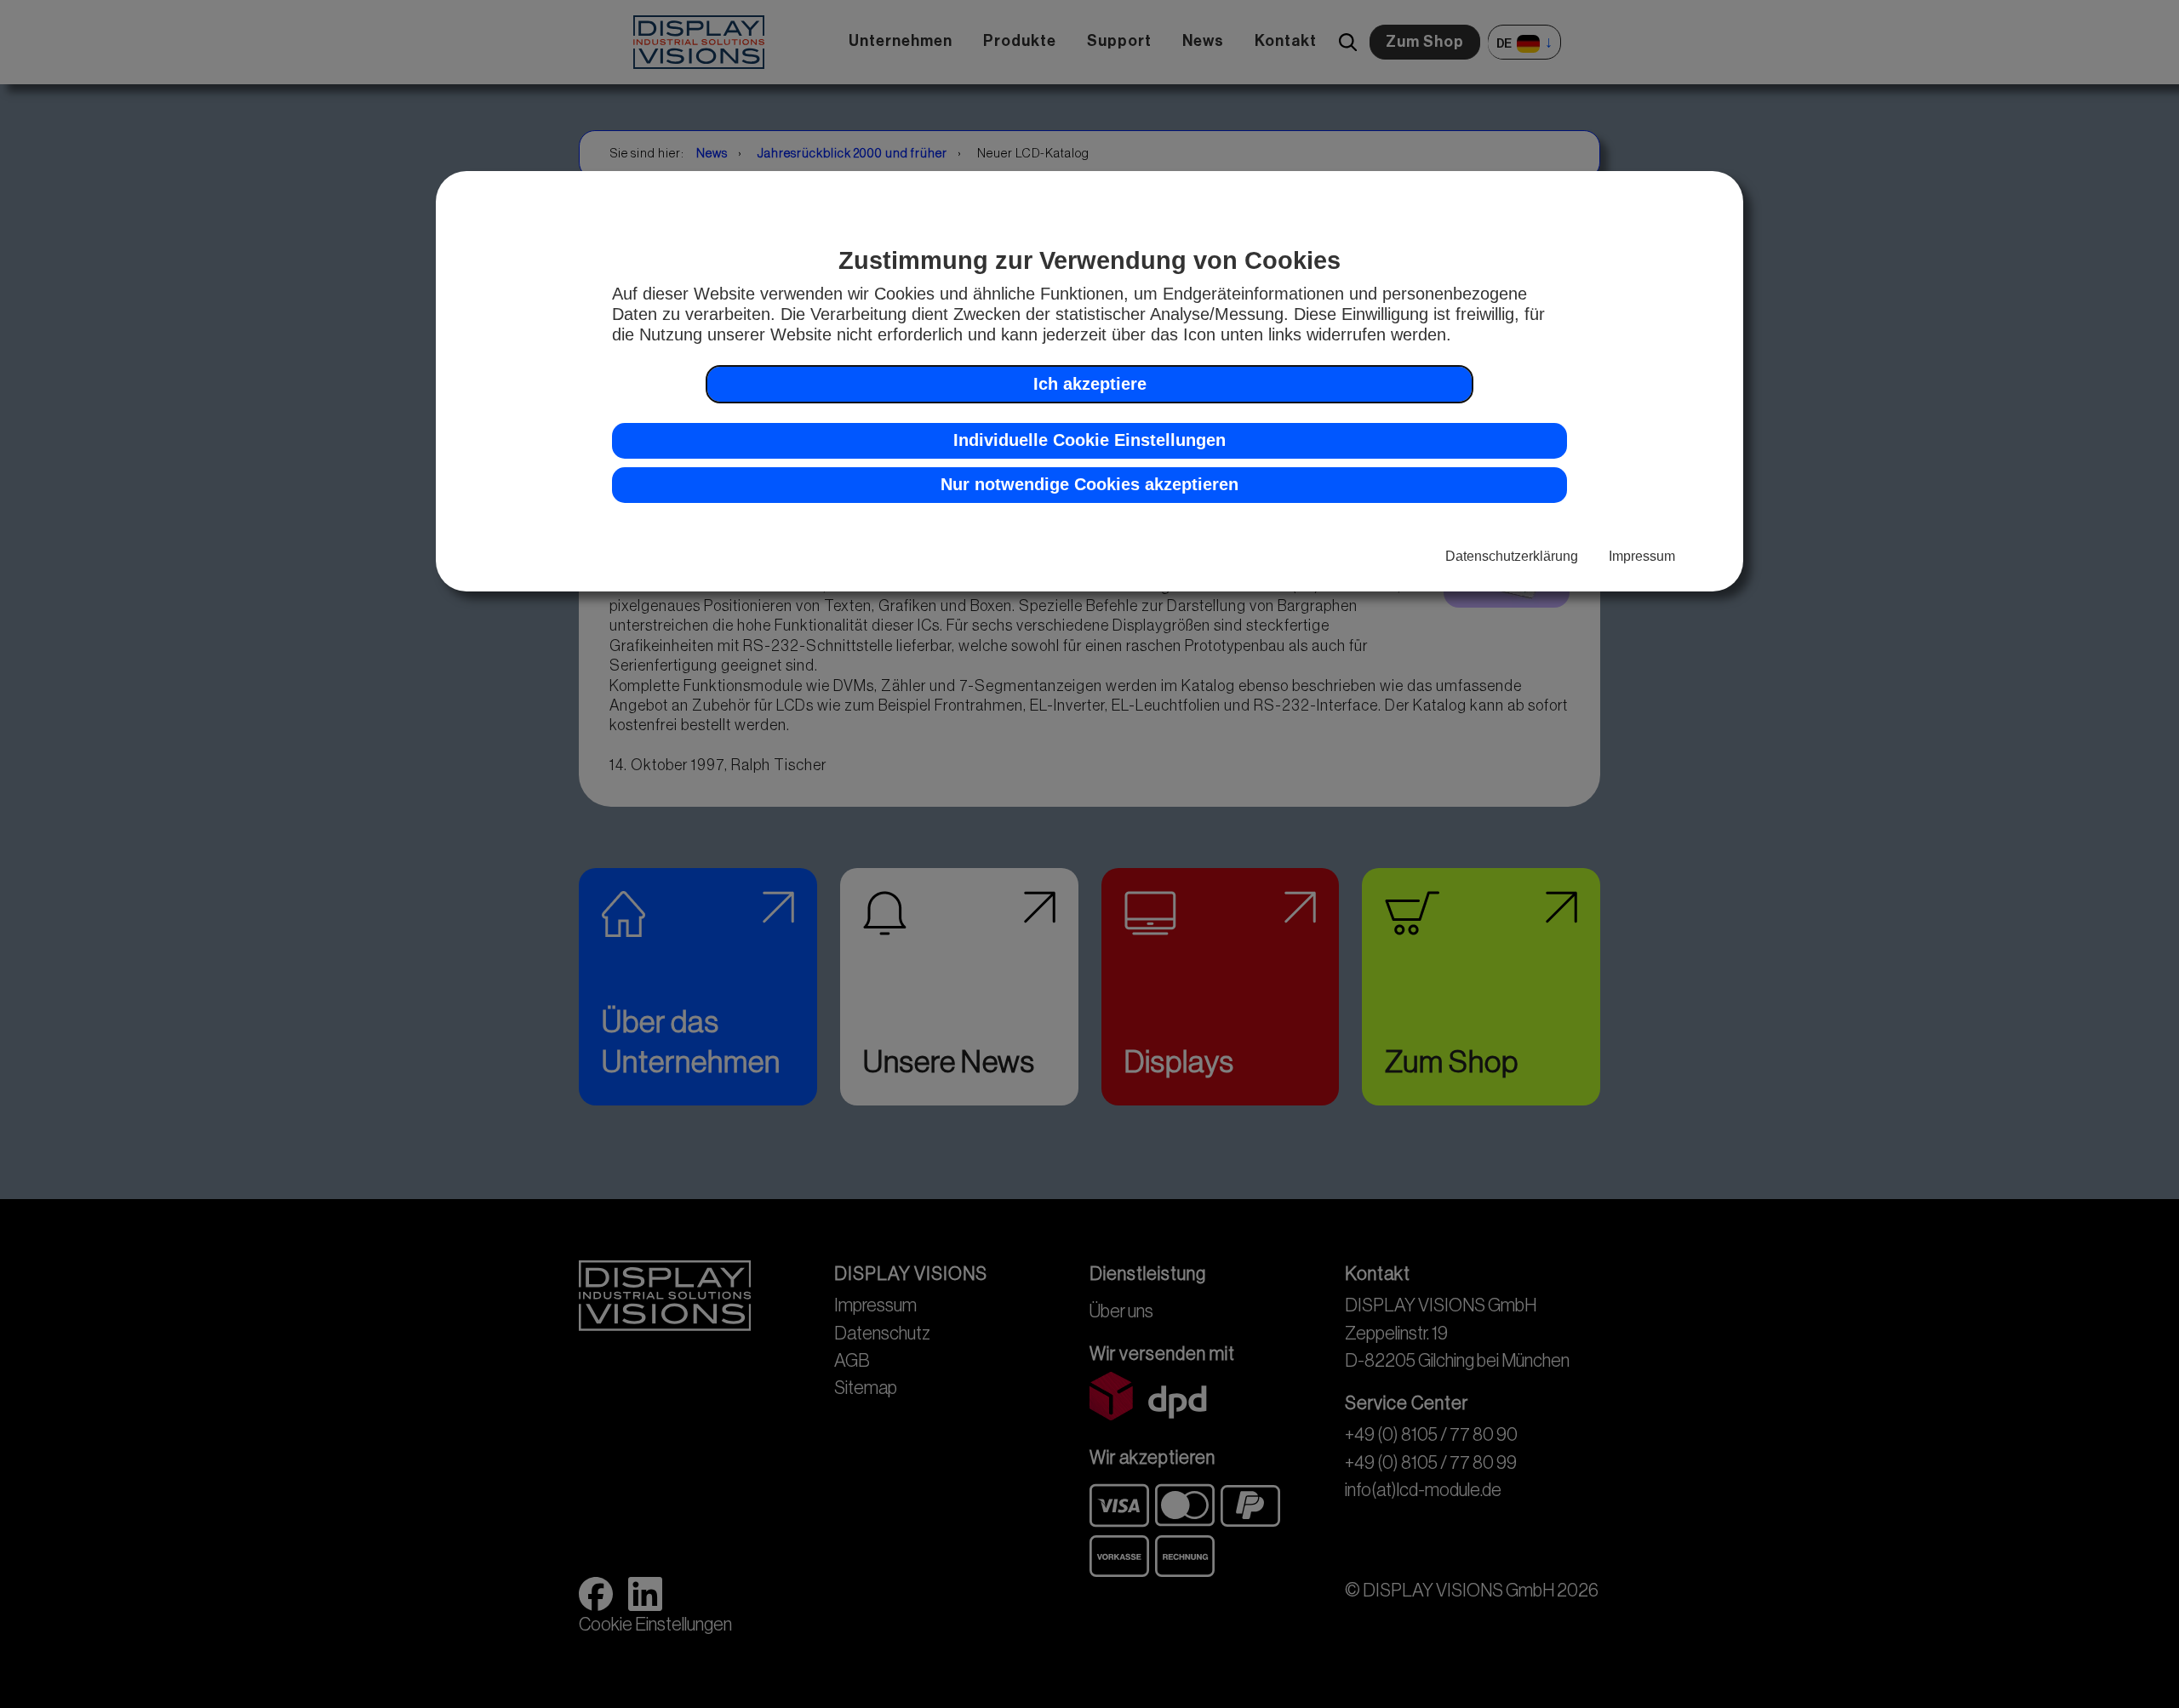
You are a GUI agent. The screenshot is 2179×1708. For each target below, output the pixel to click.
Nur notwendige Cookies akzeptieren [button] (1089, 484)
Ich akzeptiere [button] (1090, 383)
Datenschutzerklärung (1512, 556)
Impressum (1642, 556)
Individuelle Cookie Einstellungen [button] (1089, 440)
